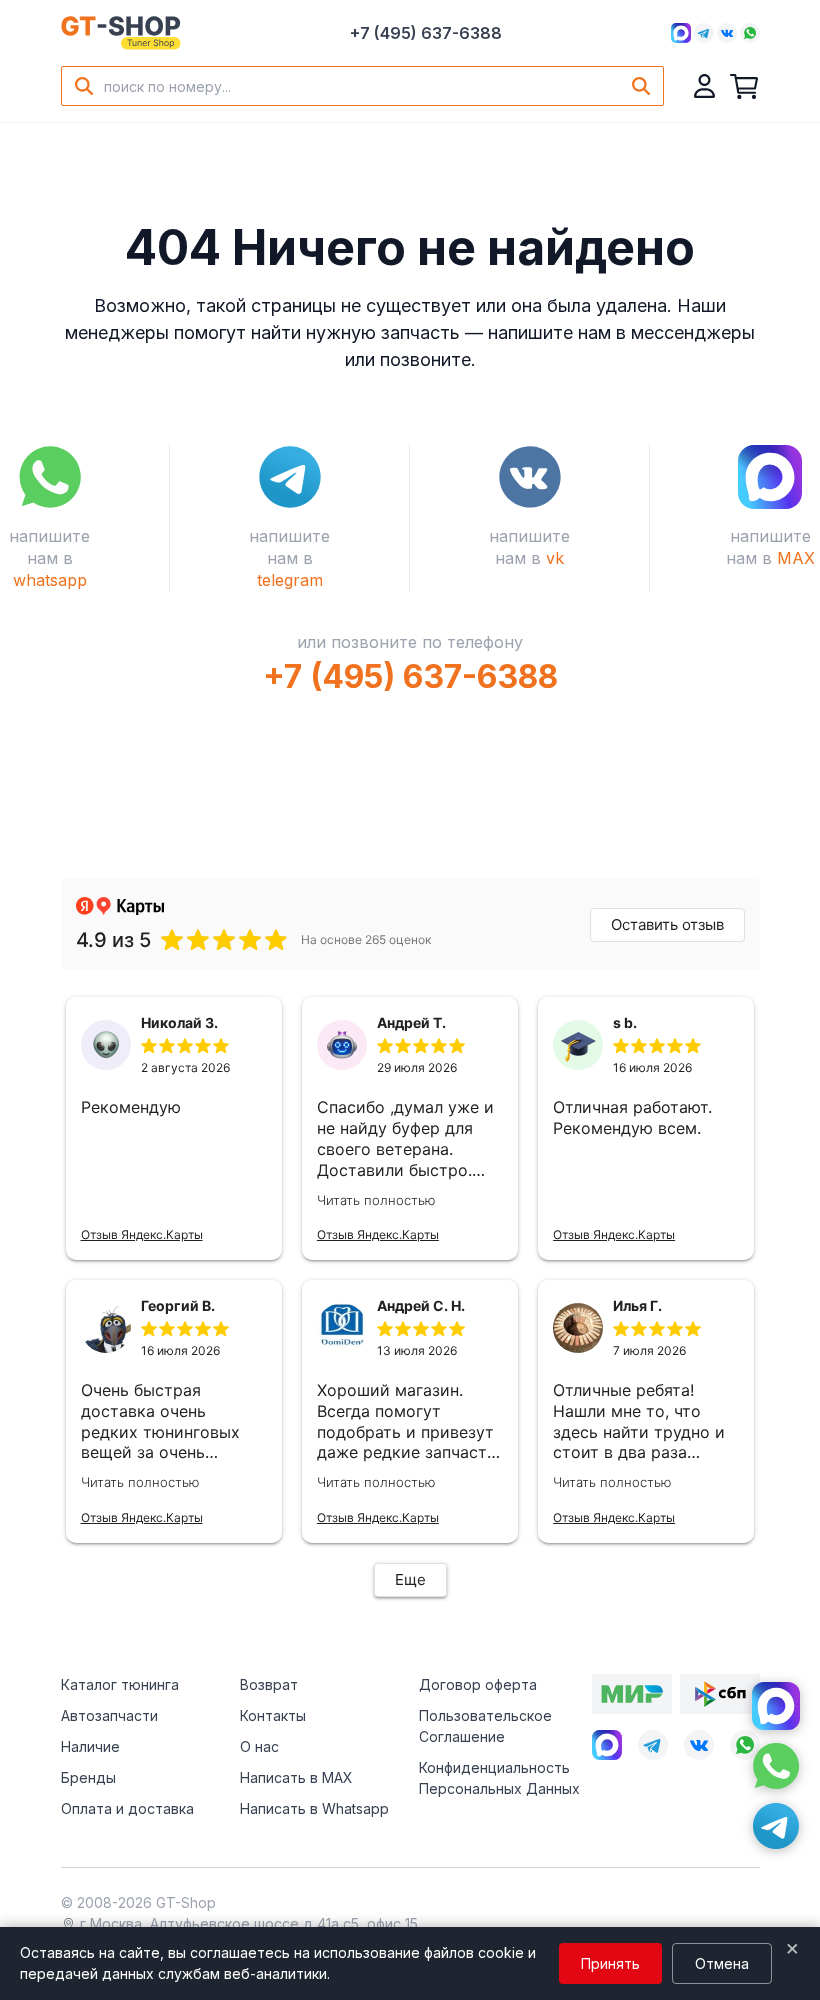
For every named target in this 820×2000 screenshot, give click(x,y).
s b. (625, 1022)
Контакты (273, 1715)
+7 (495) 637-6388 (426, 33)
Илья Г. (637, 1305)
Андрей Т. (411, 1022)
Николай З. (179, 1022)
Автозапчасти (109, 1715)
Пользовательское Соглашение (485, 1726)
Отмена (722, 1963)
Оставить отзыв (667, 924)
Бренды (88, 1777)
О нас (259, 1746)
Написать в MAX (296, 1777)
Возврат (269, 1684)
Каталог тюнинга (120, 1684)
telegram (290, 580)
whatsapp (50, 580)
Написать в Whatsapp (314, 1808)
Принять (610, 1963)
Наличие (90, 1746)
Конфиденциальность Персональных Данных (499, 1778)
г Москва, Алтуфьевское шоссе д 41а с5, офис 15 (249, 1923)
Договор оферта (478, 1684)
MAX (796, 558)
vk (555, 558)
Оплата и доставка (127, 1808)
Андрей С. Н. (421, 1305)
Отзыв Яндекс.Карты (142, 1234)
